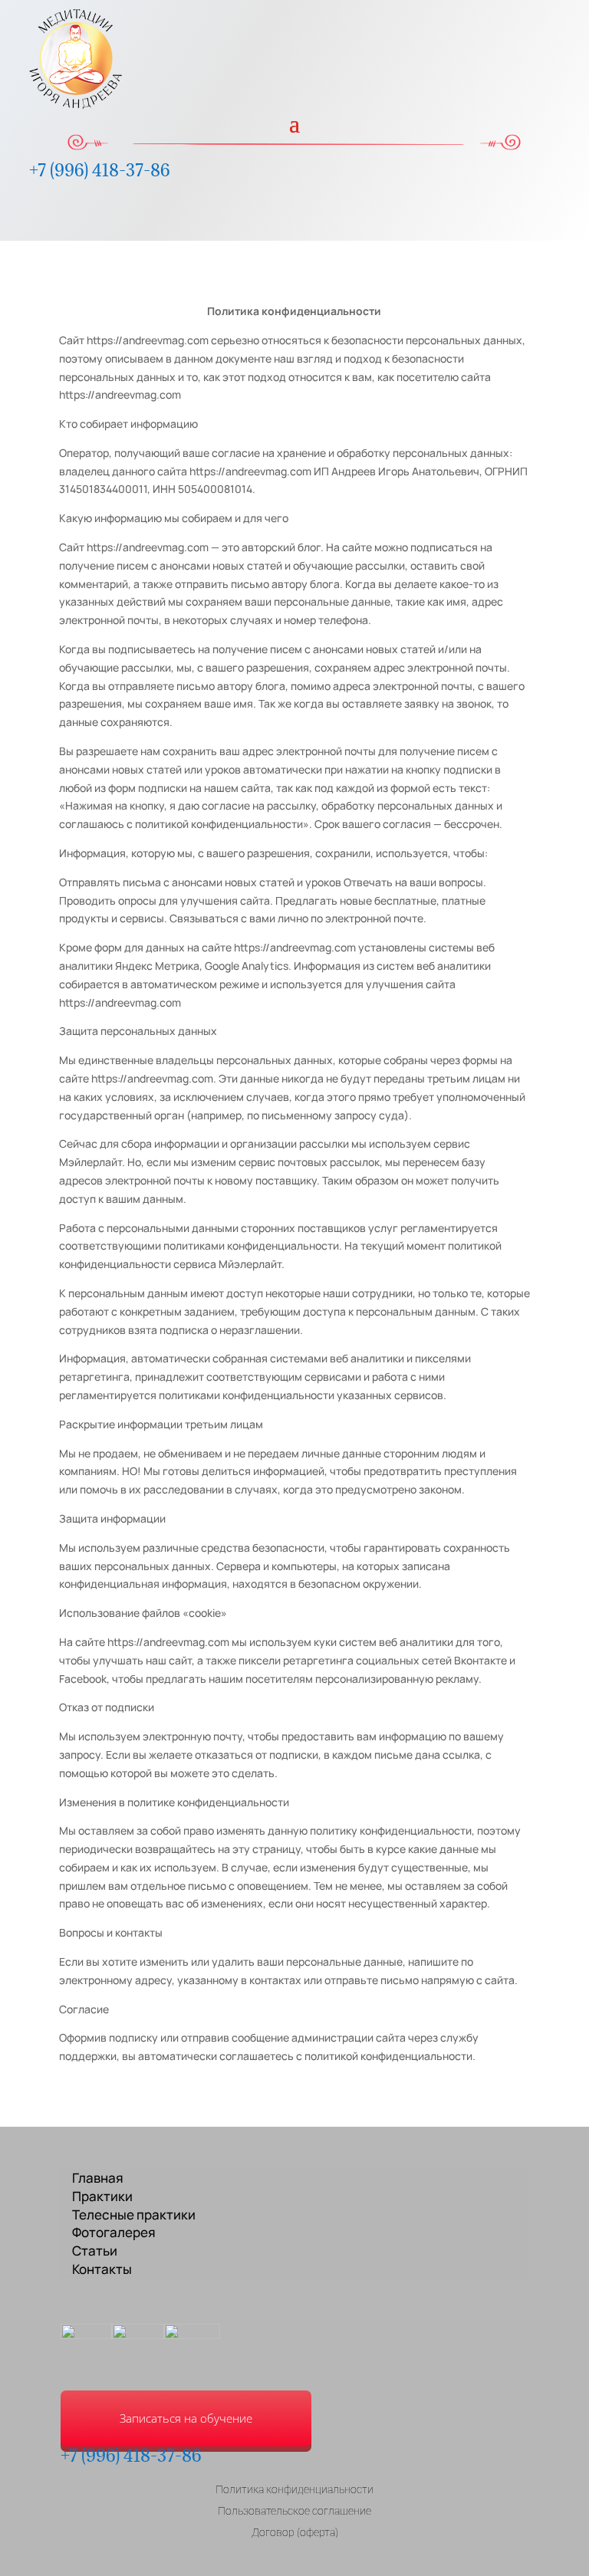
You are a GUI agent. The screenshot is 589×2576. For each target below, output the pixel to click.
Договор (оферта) (295, 2532)
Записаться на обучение (186, 2418)
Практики (102, 2196)
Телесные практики (134, 2215)
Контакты (102, 2269)
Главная (98, 2178)
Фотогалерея (114, 2232)
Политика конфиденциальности (294, 2489)
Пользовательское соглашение (294, 2511)
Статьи (95, 2251)
